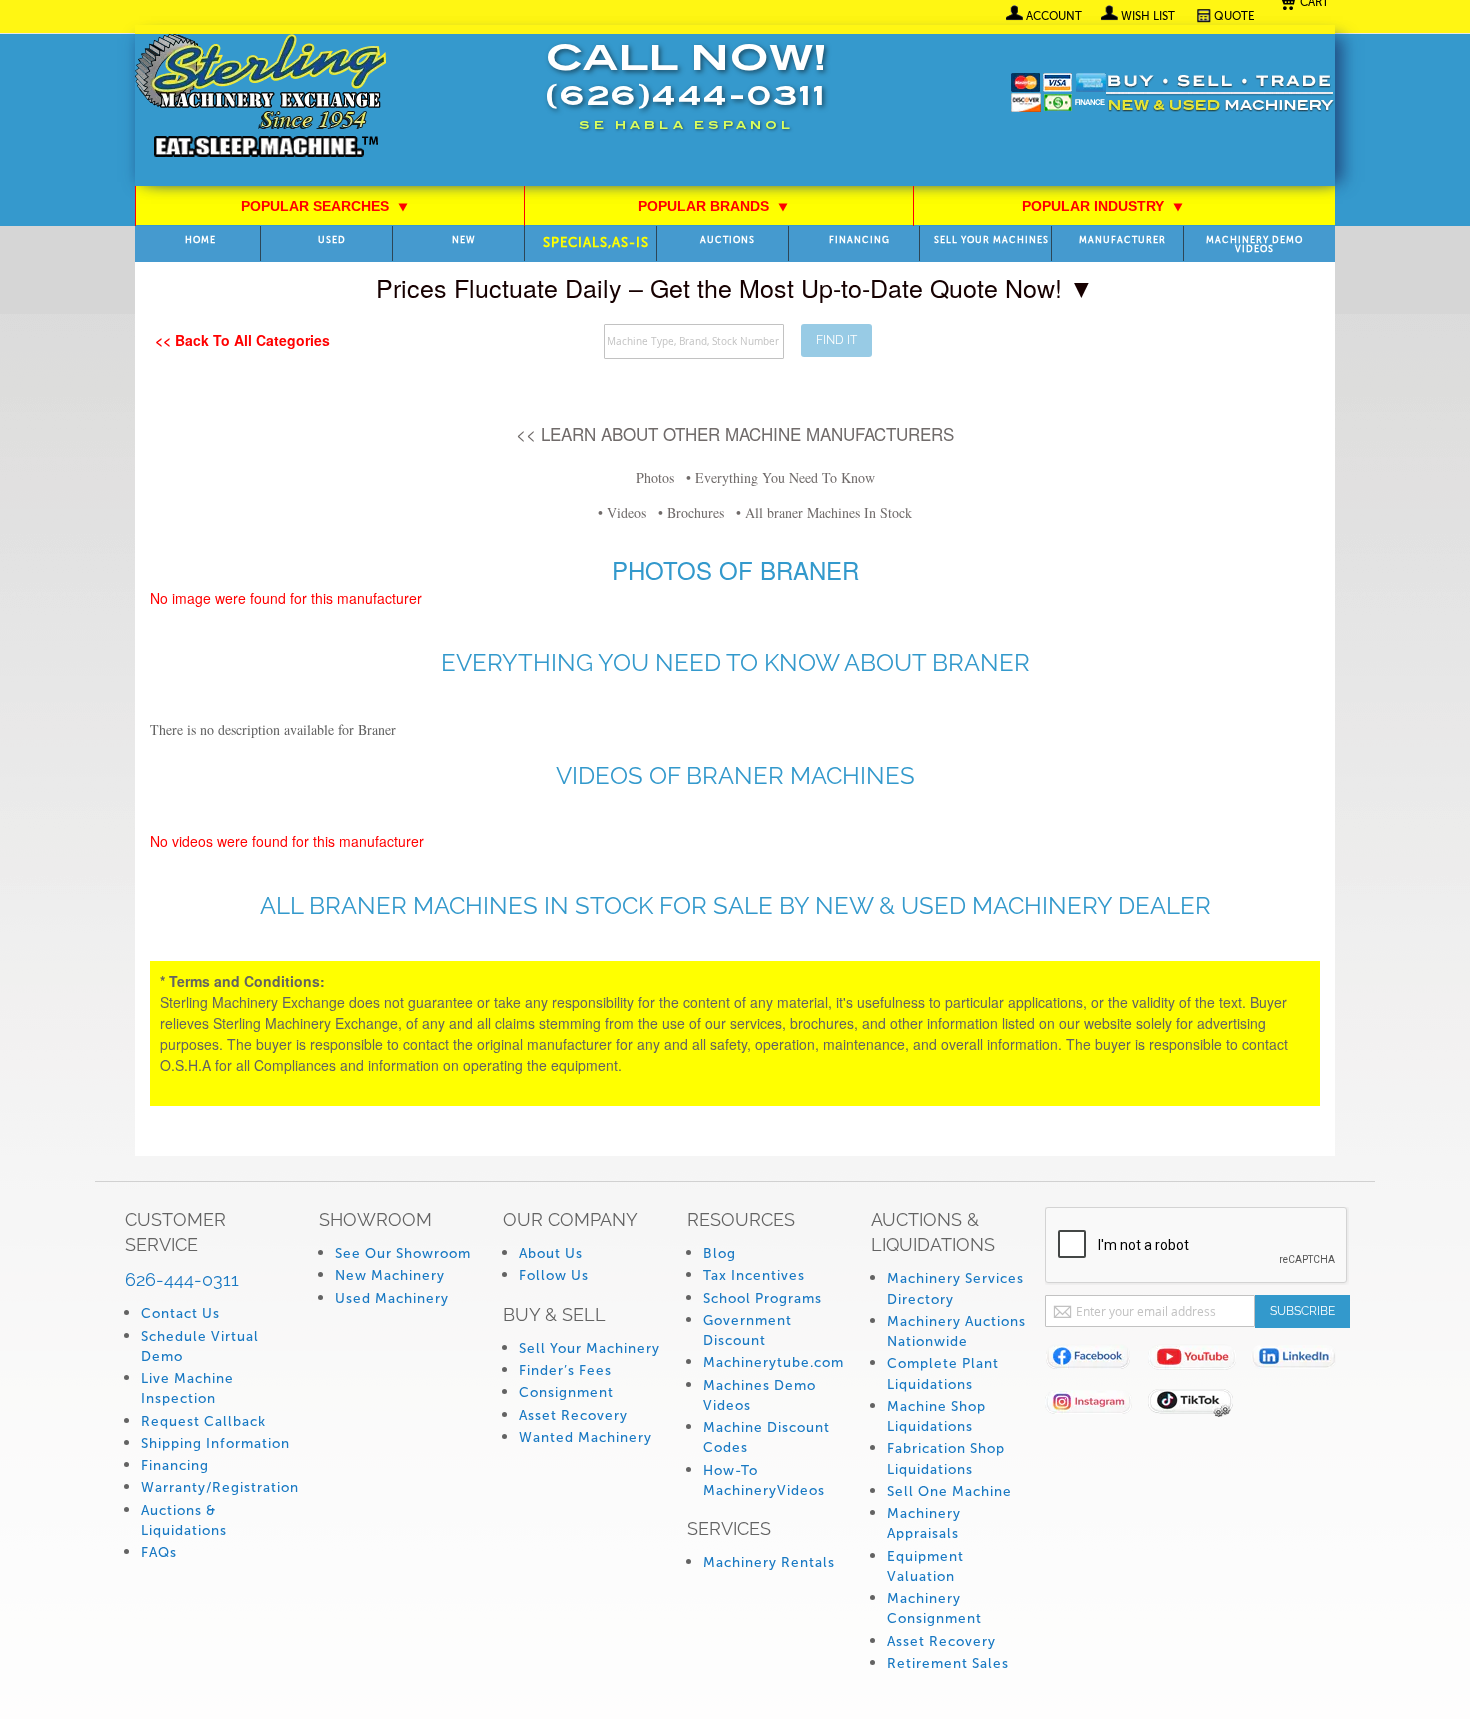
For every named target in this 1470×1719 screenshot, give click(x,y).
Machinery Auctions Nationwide (956, 1331)
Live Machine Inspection (187, 1388)
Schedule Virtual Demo (200, 1346)
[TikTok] (1199, 1405)
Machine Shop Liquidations (936, 1416)
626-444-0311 (182, 1279)
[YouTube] (1199, 1360)
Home (200, 240)
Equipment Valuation (925, 1566)
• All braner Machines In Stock (824, 512)
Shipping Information (215, 1443)
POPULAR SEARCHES (325, 206)
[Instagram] (1096, 1405)
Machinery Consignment (934, 1608)
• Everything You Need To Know (780, 477)
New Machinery (390, 1275)
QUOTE (1234, 16)
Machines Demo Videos (759, 1395)
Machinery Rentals (769, 1562)
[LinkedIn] (1302, 1360)
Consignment (566, 1392)
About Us (551, 1253)
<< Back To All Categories (242, 340)
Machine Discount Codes (766, 1437)
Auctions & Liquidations (184, 1520)
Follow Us (554, 1275)
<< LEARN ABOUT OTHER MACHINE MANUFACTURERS (735, 433)
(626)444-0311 (686, 98)
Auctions (727, 240)
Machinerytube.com (773, 1362)
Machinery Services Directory (955, 1288)
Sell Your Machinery (589, 1348)
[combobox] (694, 341)
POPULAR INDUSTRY (1103, 206)
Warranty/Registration (220, 1487)
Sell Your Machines (991, 240)
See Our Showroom (403, 1253)
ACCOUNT (1054, 16)
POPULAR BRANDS (713, 206)
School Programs (762, 1298)
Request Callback (203, 1421)
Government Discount (747, 1330)
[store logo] (260, 97)
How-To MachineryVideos (764, 1480)
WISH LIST (1148, 16)
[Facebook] (1096, 1360)
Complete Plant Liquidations (943, 1373)
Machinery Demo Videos (1254, 245)
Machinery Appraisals (924, 1523)
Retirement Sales (948, 1663)
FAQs (159, 1552)
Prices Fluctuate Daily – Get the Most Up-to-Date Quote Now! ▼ (735, 287)
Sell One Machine (949, 1491)
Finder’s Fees (565, 1370)
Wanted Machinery (585, 1437)
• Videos (622, 512)
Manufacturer (1122, 240)
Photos (655, 477)
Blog (719, 1253)
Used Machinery (392, 1298)
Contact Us (180, 1313)
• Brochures (691, 512)
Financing (859, 240)
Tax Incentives (754, 1275)
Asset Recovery (573, 1415)
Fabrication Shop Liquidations (946, 1458)
